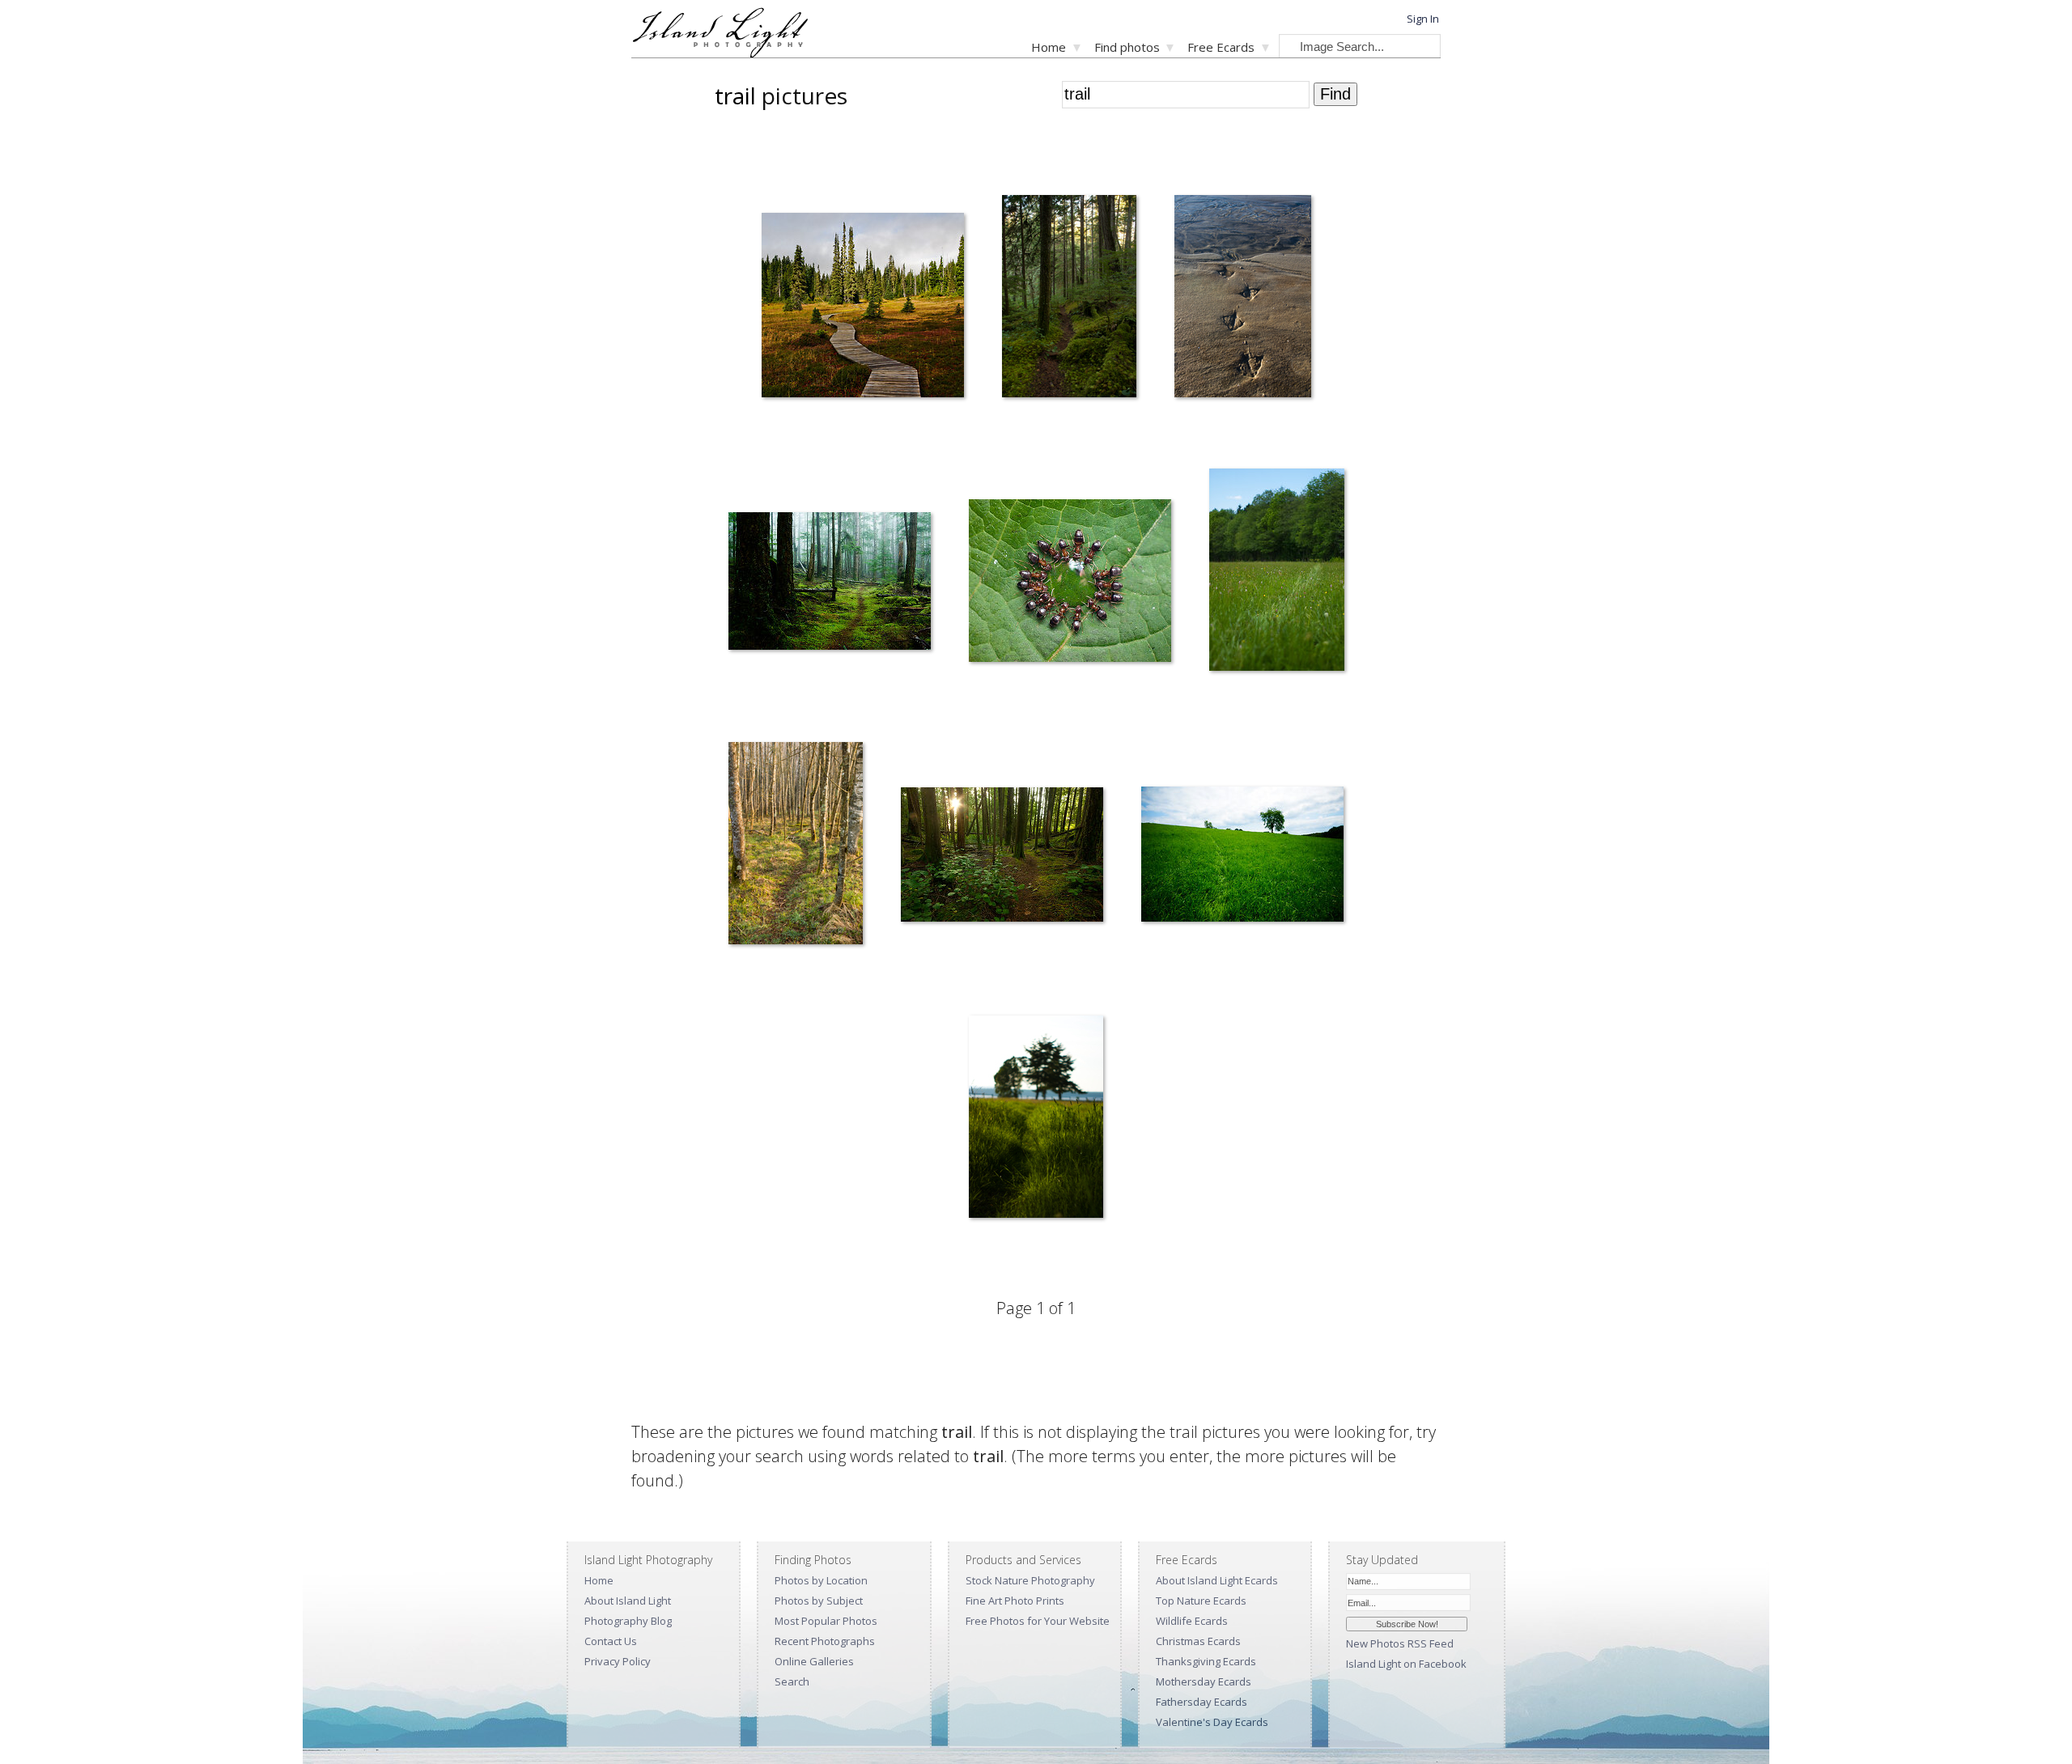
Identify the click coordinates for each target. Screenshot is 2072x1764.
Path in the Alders (758, 979)
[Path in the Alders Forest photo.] (796, 846)
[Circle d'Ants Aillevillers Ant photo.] (1070, 584)
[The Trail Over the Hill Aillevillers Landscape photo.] (1242, 857)
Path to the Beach (998, 1252)
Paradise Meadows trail (805, 432)
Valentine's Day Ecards (1212, 1722)
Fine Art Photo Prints (1015, 1601)
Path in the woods (759, 705)
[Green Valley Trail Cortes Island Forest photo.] (1069, 299)
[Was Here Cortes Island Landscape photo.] (1277, 573)
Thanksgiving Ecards (1206, 1661)
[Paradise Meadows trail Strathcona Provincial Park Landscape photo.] (863, 308)
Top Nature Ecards (1201, 1601)
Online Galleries (814, 1661)
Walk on (1182, 432)
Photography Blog (628, 1621)
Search (792, 1681)
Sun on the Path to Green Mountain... (973, 979)
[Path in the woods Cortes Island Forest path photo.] (830, 584)
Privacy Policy (618, 1661)
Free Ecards (1221, 47)
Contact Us (611, 1641)
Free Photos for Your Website (1038, 1621)
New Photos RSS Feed (1400, 1643)
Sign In (1423, 19)
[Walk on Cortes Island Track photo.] (1243, 299)
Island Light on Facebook (1406, 1664)
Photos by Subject (819, 1601)
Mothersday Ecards (1204, 1681)
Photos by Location (821, 1580)
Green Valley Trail (1032, 432)
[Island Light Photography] (720, 53)
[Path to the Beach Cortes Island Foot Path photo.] (1036, 1120)
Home (1049, 47)
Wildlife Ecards (1192, 1621)
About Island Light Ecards (1217, 1580)
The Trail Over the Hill (1180, 979)
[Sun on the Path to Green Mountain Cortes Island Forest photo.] (1002, 857)
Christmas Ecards (1198, 1641)
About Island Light (628, 1601)
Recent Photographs (825, 1641)
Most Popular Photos (826, 1621)
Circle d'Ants (987, 705)
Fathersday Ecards (1202, 1702)
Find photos (1127, 47)
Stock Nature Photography (1030, 1580)
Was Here (1221, 705)
